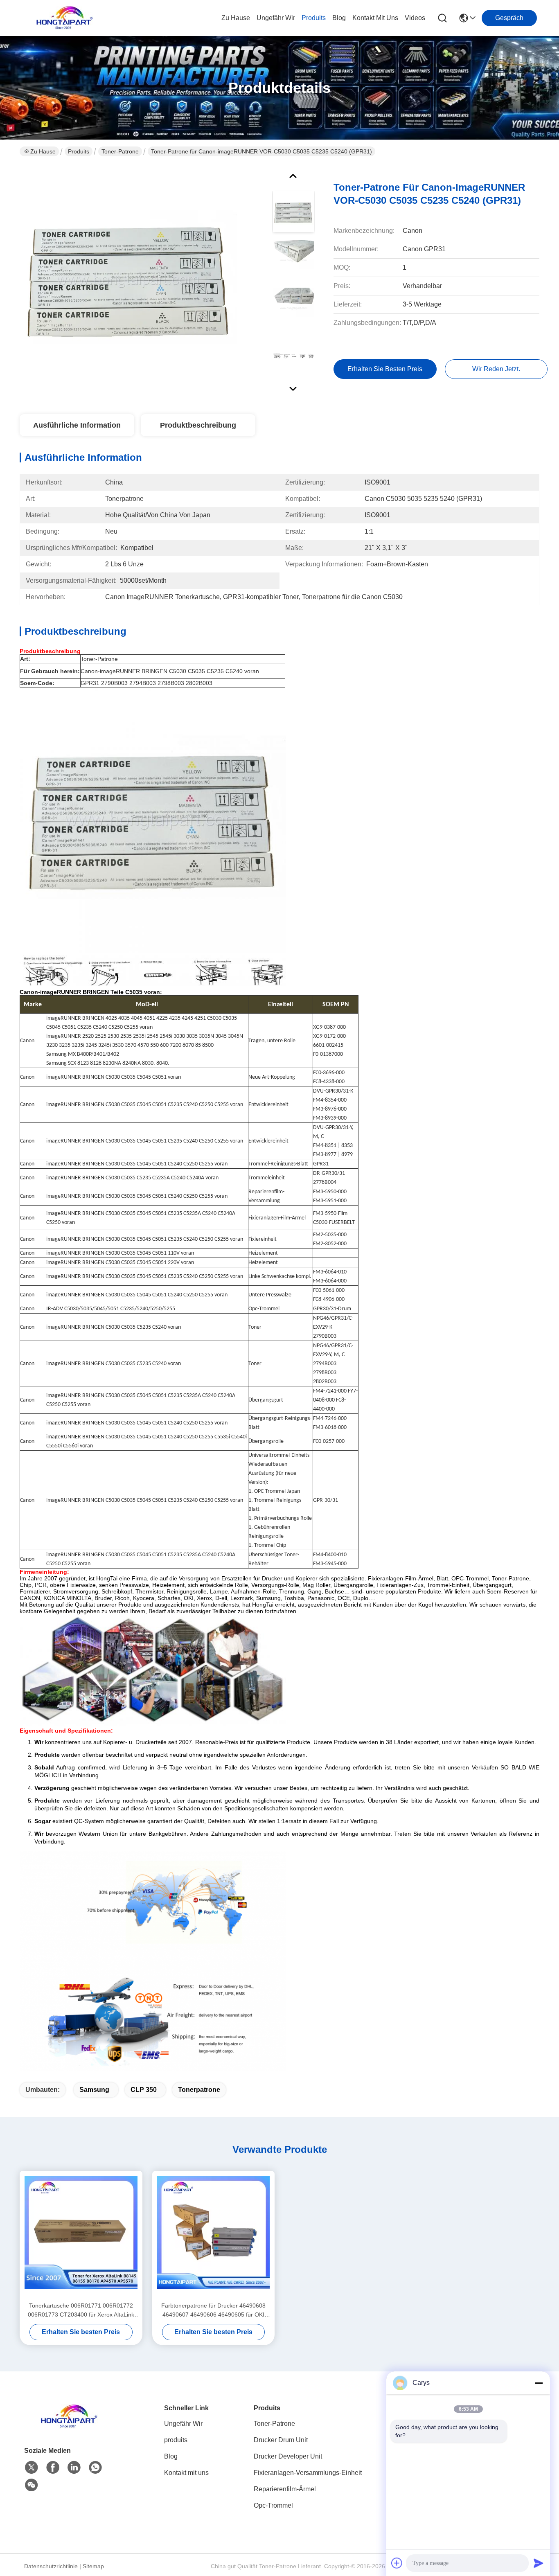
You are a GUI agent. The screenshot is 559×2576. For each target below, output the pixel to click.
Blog (171, 2456)
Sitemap (93, 2566)
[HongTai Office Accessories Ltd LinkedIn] (74, 2468)
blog (339, 18)
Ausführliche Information (77, 425)
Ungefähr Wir (183, 2424)
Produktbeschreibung (198, 425)
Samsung (94, 2090)
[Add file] (397, 2563)
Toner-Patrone (120, 151)
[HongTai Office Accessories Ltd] (65, 18)
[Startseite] (69, 2426)
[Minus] (539, 2383)
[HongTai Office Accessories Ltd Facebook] (53, 2468)
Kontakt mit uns (186, 2473)
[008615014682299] (95, 2468)
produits (314, 18)
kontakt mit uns (375, 18)
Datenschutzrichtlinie (51, 2566)
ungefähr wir (276, 18)
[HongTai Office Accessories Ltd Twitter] (32, 2468)
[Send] (539, 2563)
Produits (79, 151)
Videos (415, 18)
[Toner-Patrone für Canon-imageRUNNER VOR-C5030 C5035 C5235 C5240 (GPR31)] (128, 280)
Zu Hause (236, 18)
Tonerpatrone (199, 2090)
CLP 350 (144, 2090)
